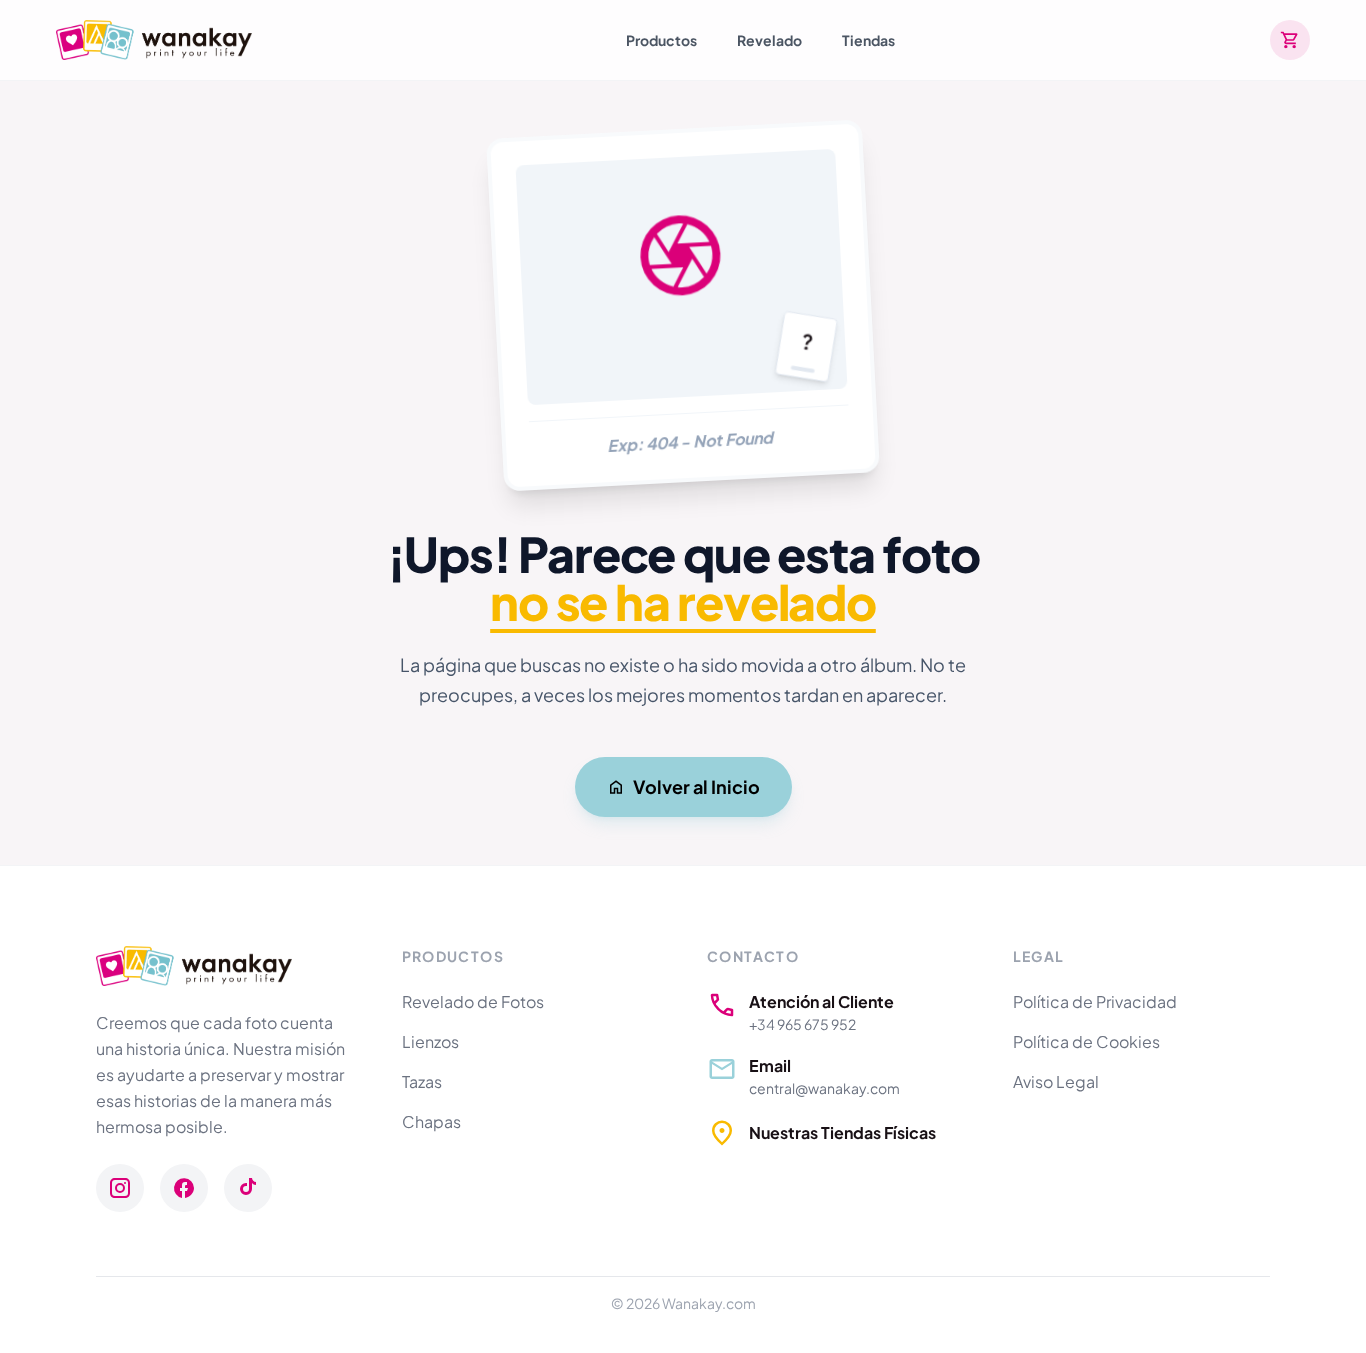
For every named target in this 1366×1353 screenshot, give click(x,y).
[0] (1290, 40)
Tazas (422, 1081)
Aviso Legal (1056, 1081)
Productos (661, 40)
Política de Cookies (1086, 1041)
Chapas (431, 1121)
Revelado (769, 40)
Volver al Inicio (696, 786)
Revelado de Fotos (473, 1001)
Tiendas (868, 40)
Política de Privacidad (1095, 1001)
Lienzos (430, 1041)
